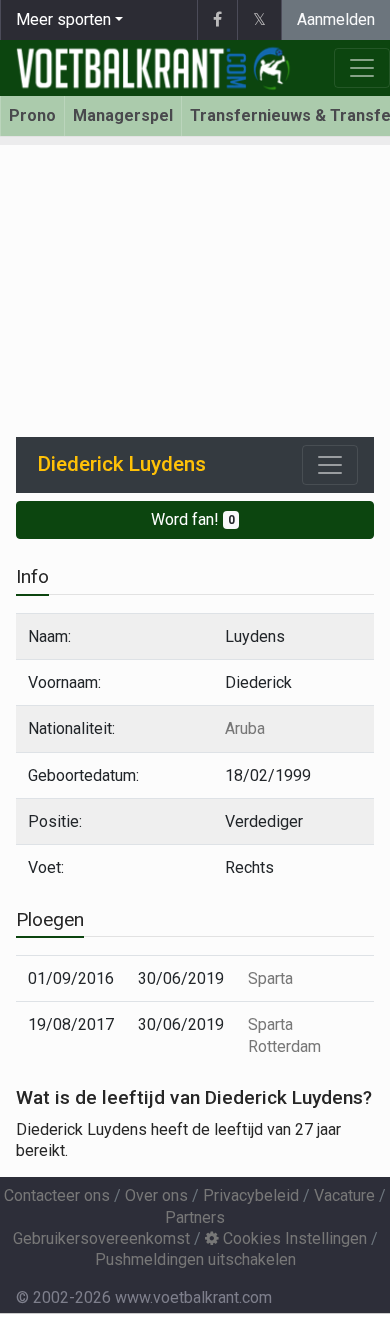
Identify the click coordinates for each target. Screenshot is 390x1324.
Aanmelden (336, 19)
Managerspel (123, 115)
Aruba (245, 728)
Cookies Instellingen (293, 1238)
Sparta (270, 978)
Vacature (344, 1195)
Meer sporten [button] (63, 19)
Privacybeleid (251, 1195)
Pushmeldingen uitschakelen (195, 1259)
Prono (32, 115)
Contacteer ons (57, 1195)
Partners (195, 1217)
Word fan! (193, 519)
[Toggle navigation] (330, 465)
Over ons (156, 1195)
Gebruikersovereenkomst (101, 1238)
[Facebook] (217, 20)
